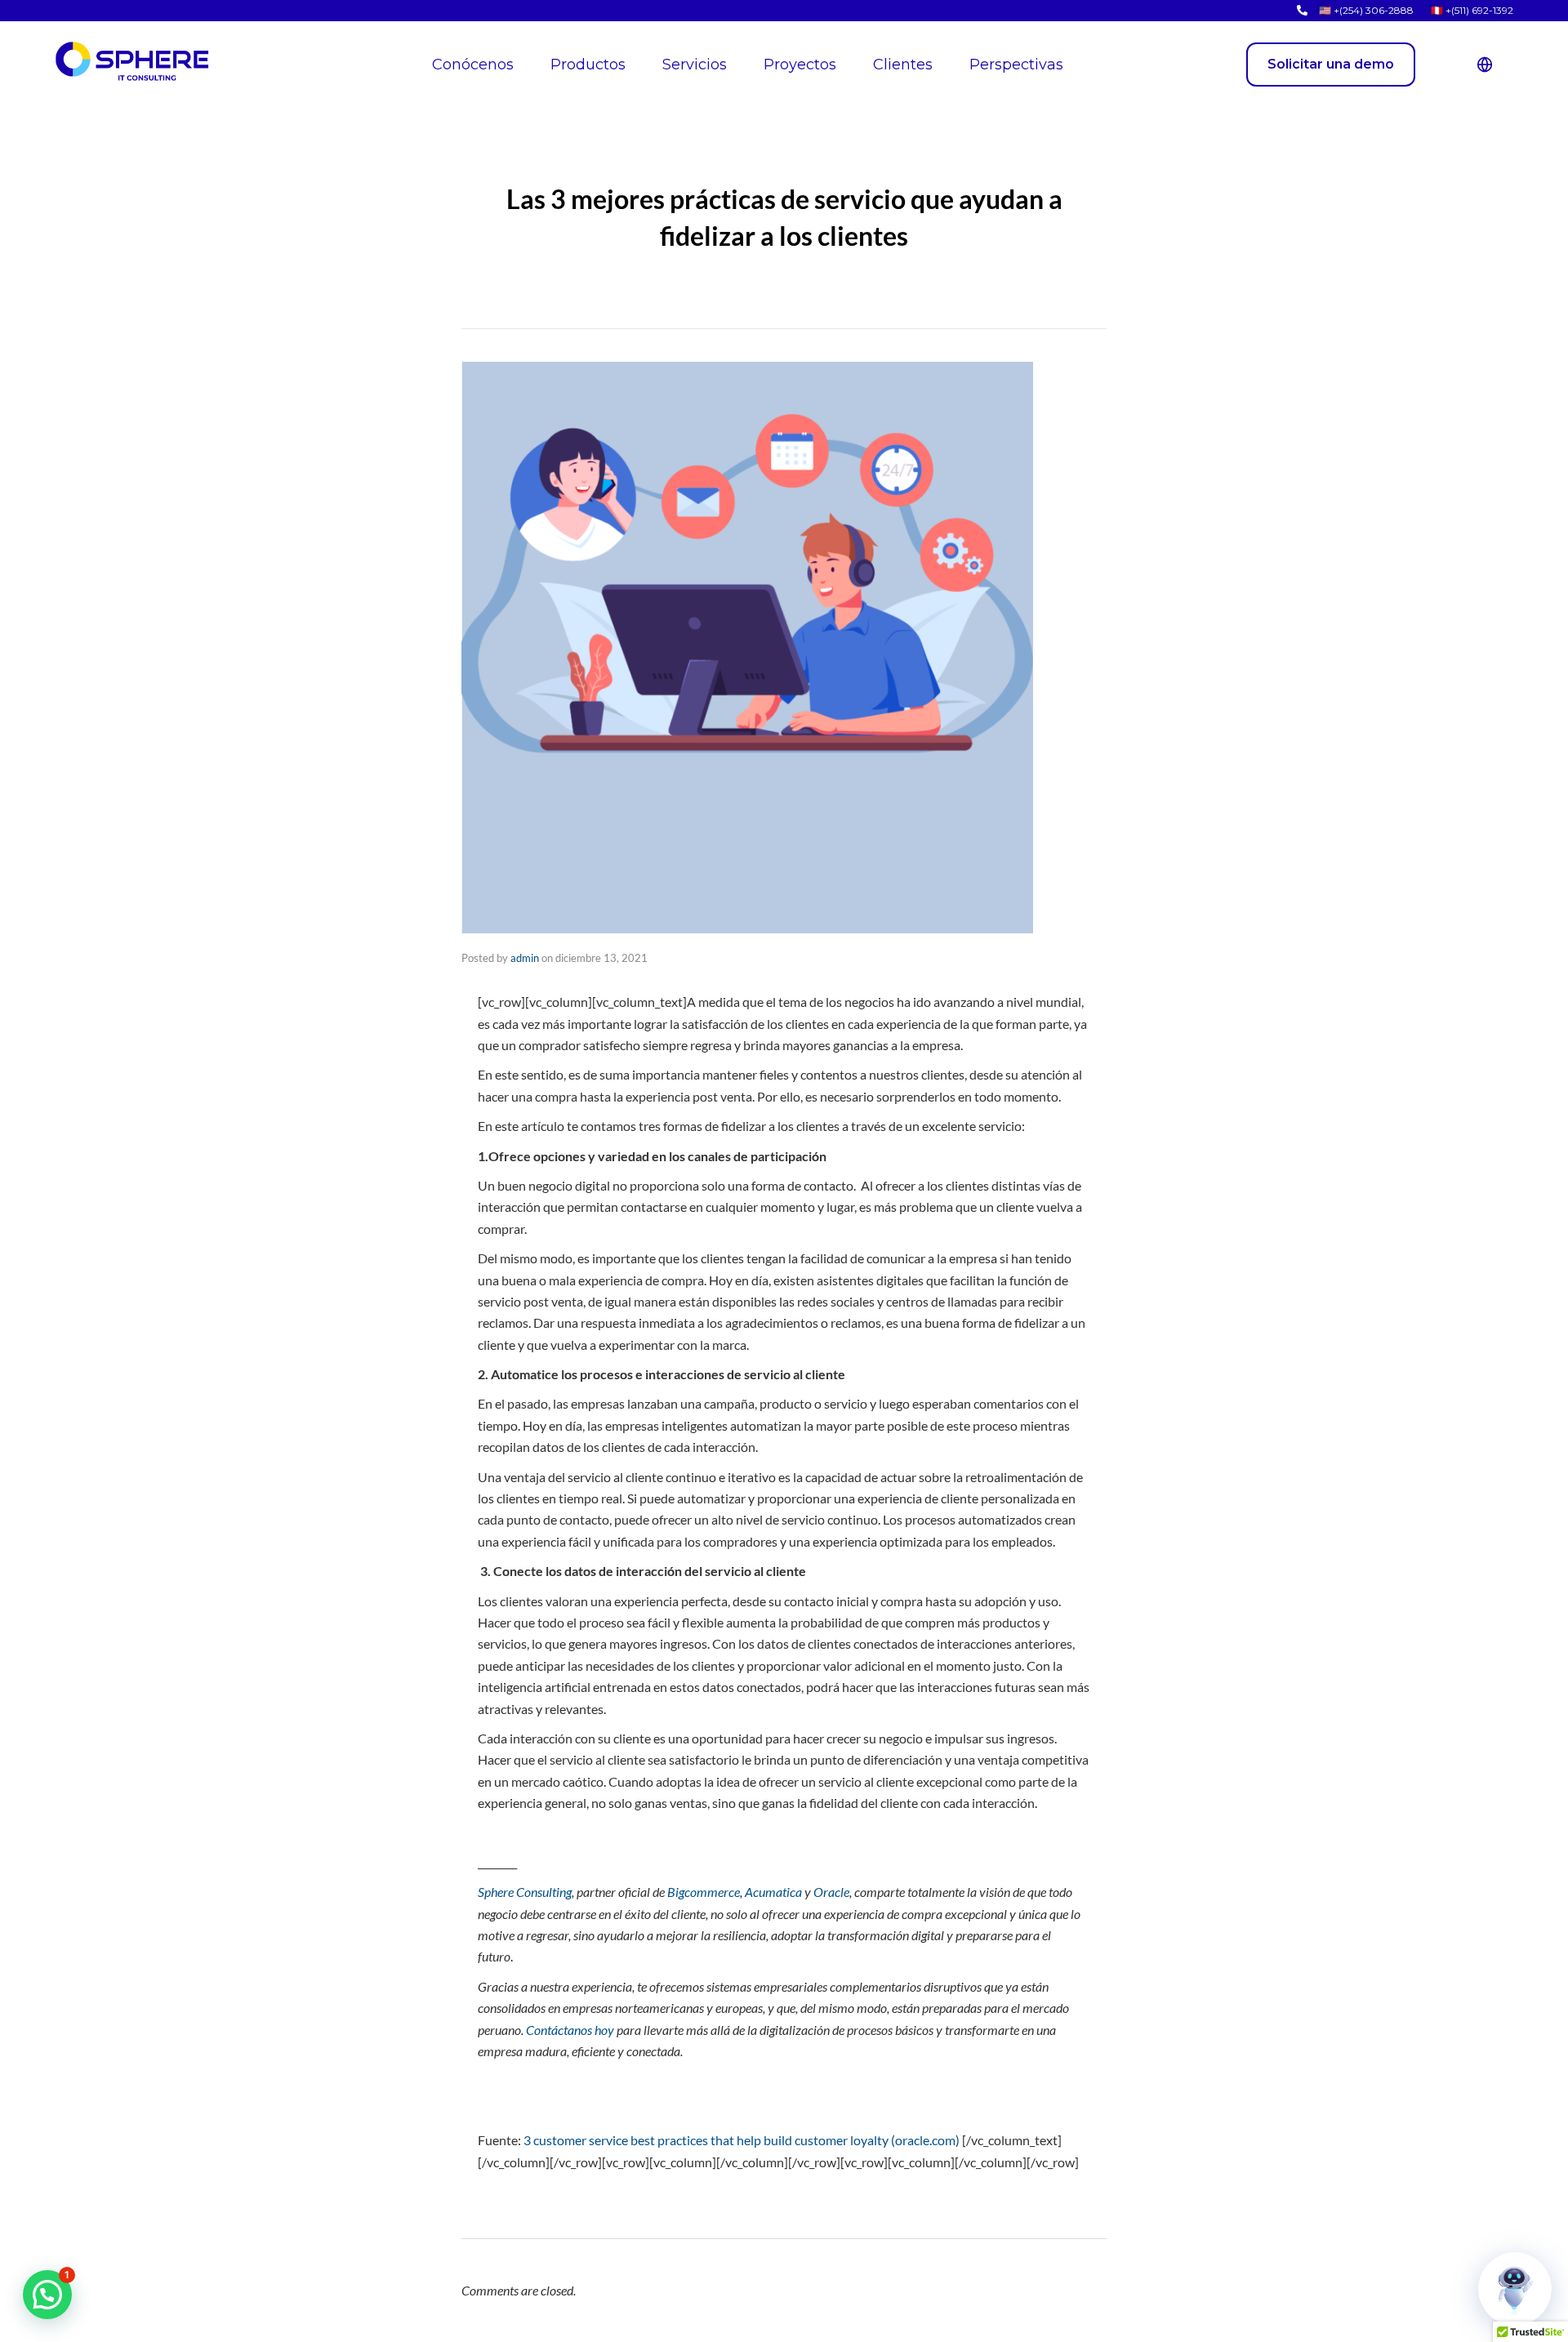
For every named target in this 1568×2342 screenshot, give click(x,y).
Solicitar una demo (1331, 64)
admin (525, 958)
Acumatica (773, 1892)
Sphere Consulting (525, 1892)
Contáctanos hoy (570, 2030)
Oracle (831, 1892)
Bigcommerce (704, 1892)
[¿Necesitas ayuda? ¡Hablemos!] (1515, 2289)
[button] (47, 2295)
